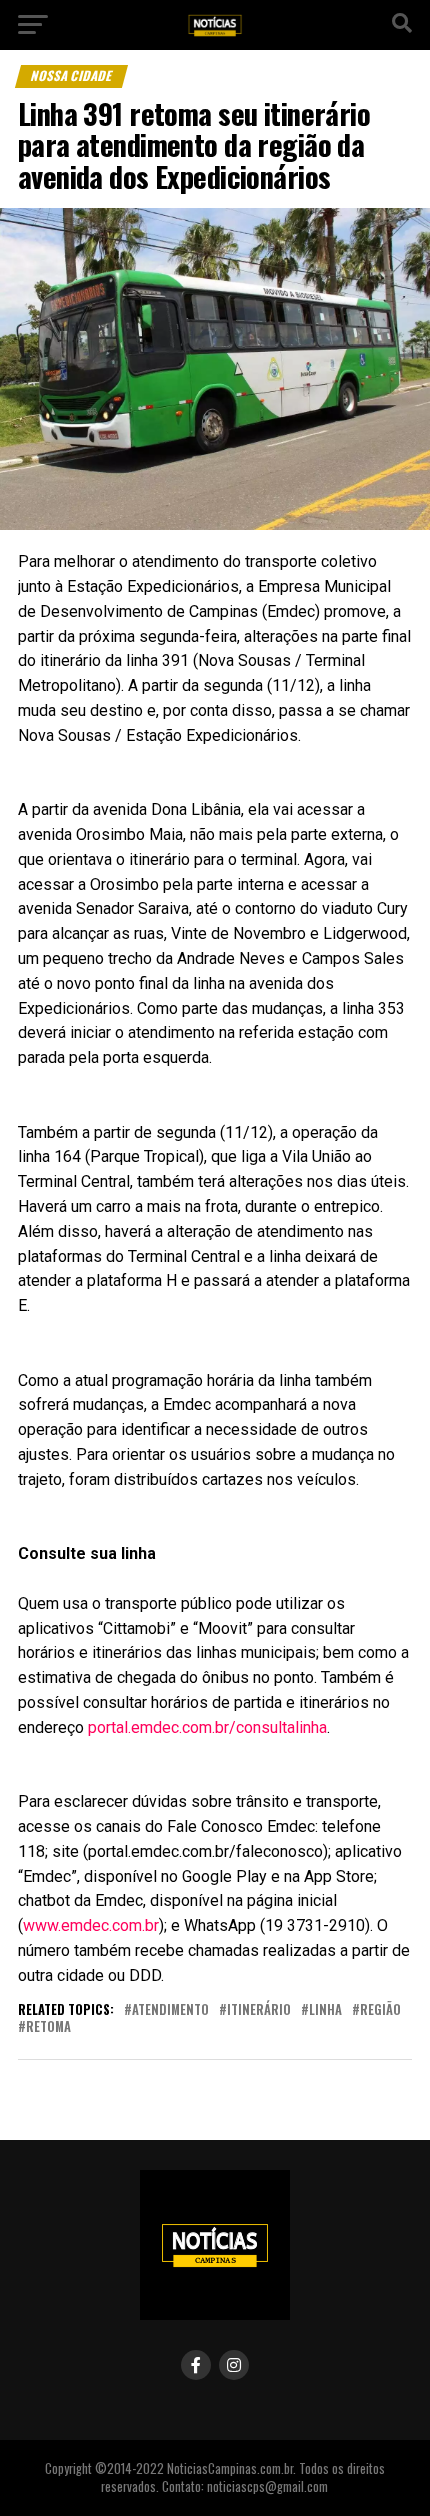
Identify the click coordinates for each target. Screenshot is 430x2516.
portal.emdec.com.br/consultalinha (207, 1727)
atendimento (170, 2010)
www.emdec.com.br (91, 1925)
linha (325, 2010)
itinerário (259, 2010)
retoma (48, 2027)
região (380, 2010)
